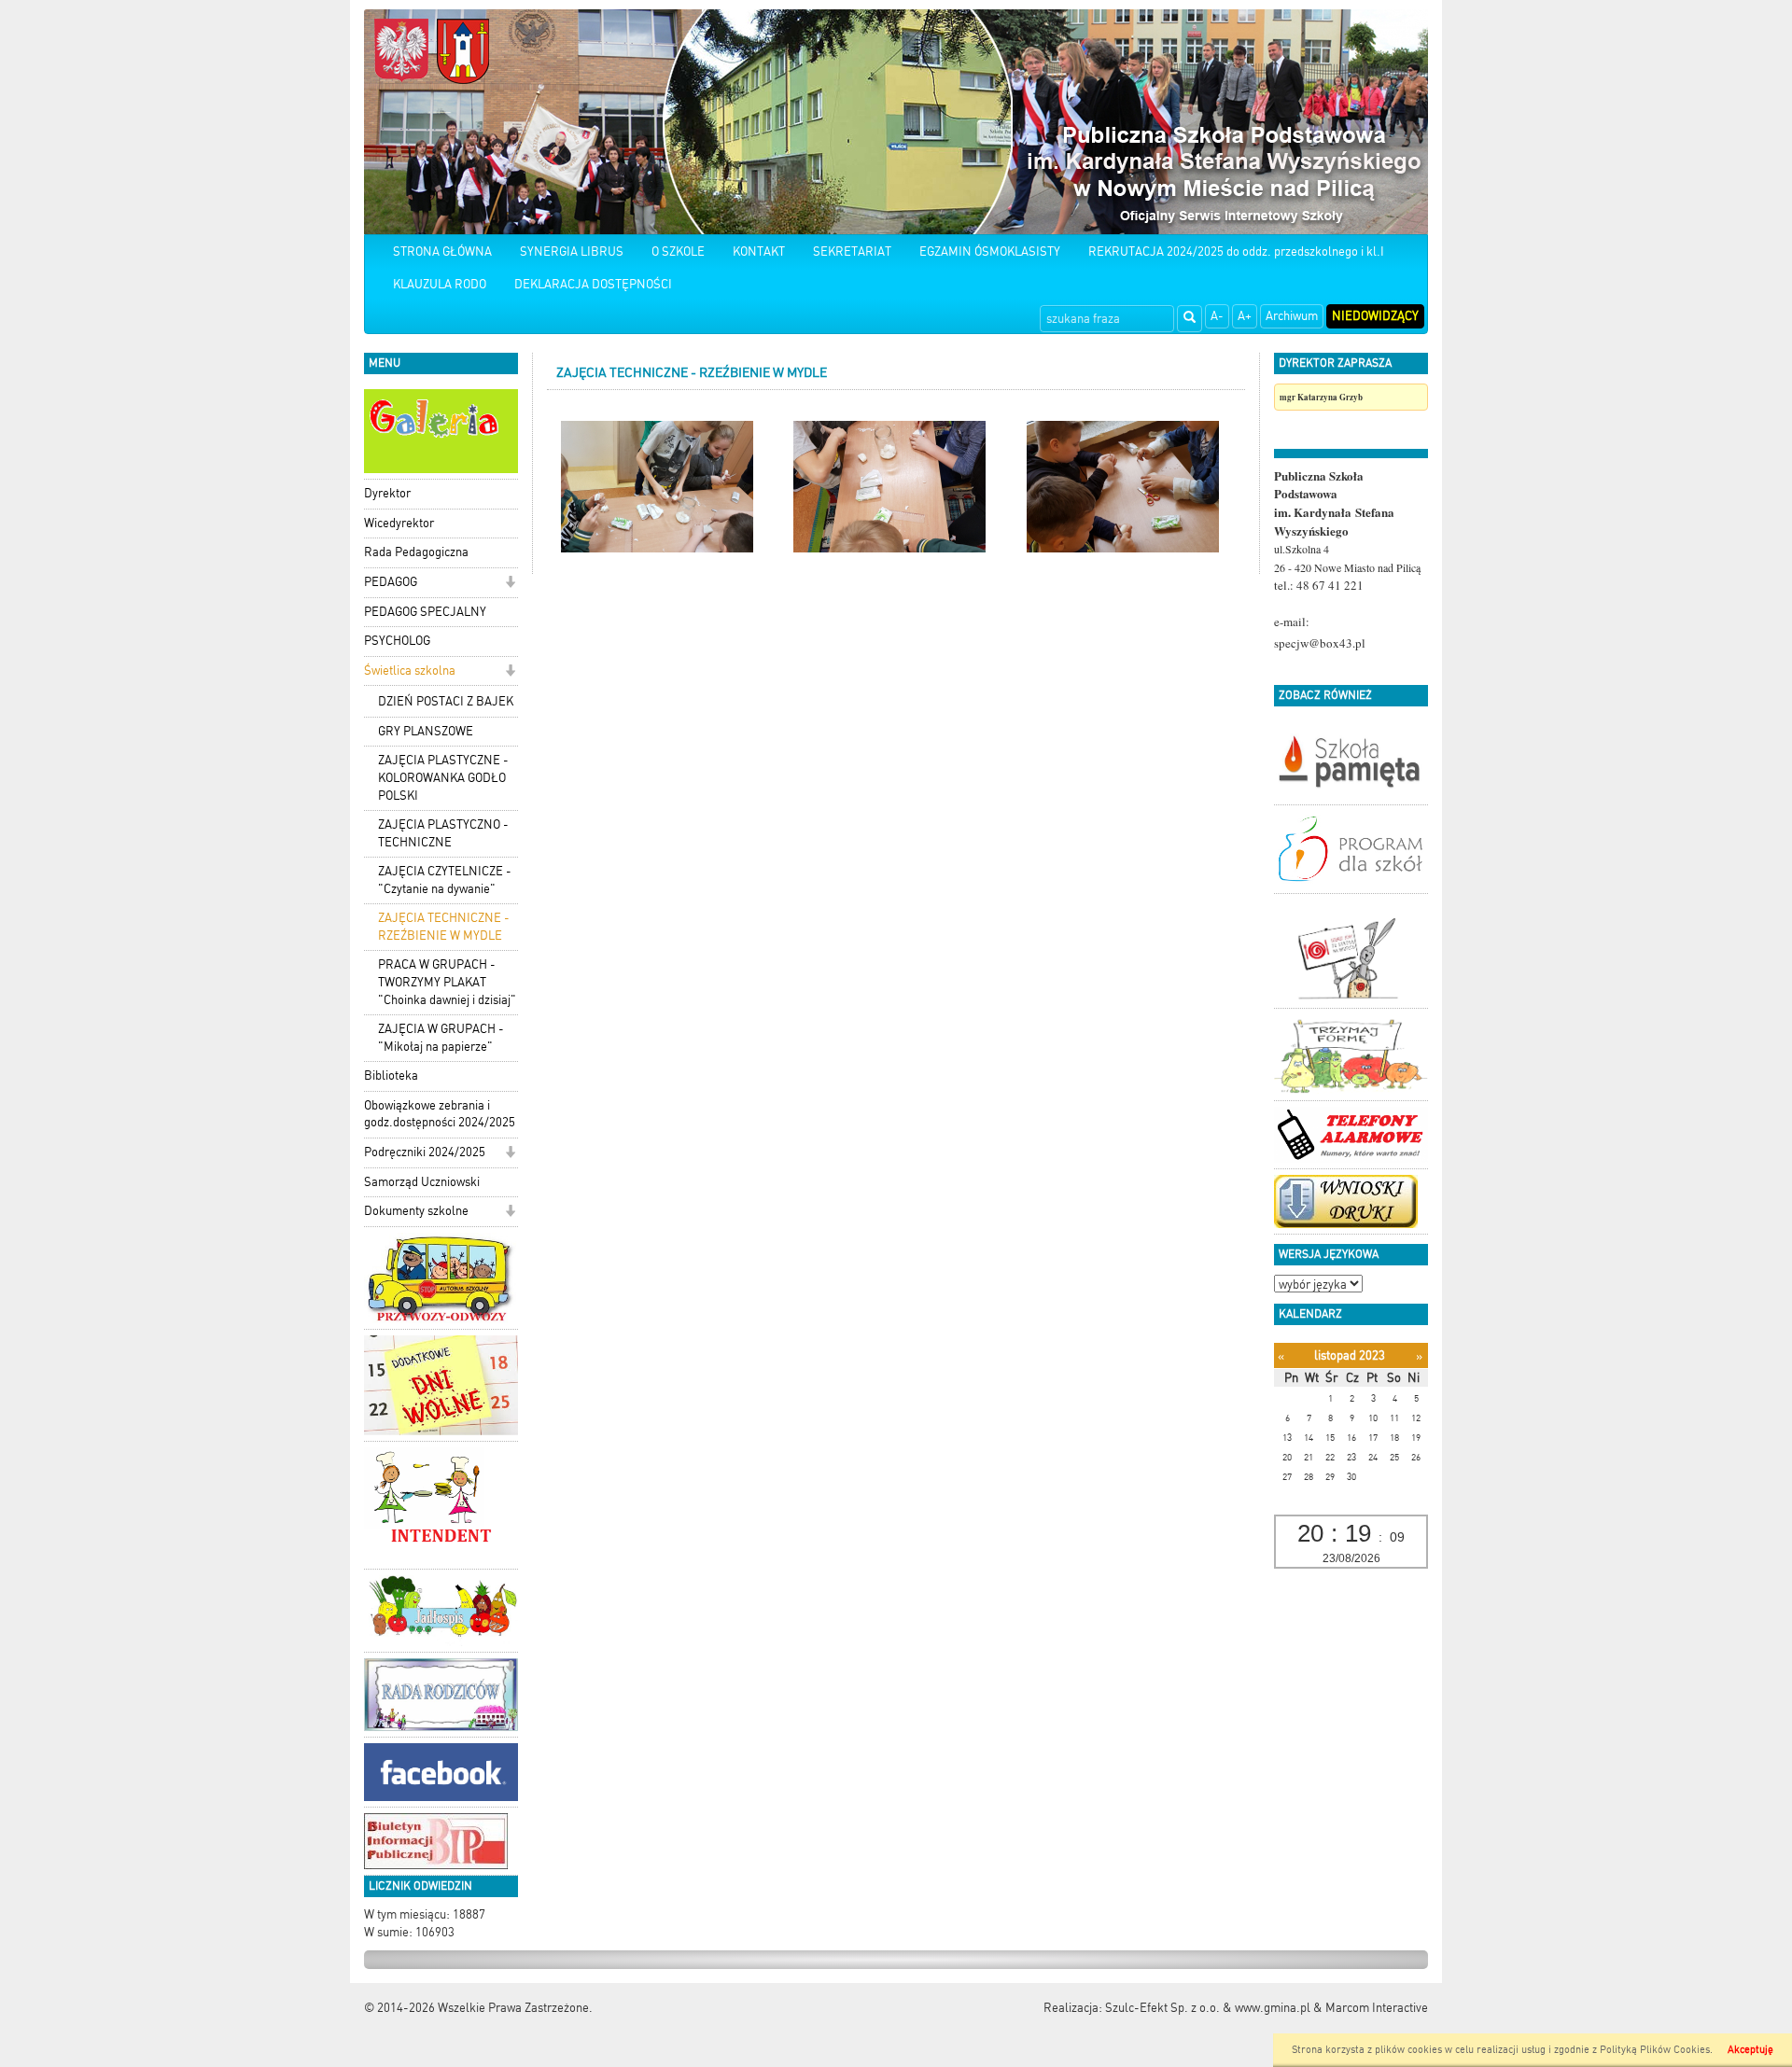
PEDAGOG (391, 582)
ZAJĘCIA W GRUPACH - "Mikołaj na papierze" (441, 1038)
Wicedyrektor (399, 523)
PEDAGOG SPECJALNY (425, 612)
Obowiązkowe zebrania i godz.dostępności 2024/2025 (440, 1114)
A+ (1245, 316)
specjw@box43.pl (1320, 643)
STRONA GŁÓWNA (442, 251)
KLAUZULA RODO (440, 284)
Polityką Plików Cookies (1655, 2050)
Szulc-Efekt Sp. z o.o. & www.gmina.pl (1208, 2008)
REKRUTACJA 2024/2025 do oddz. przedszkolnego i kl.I (1236, 251)
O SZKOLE (678, 251)
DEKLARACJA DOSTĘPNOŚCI (593, 284)
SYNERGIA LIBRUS (572, 251)
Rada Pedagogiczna (416, 552)
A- (1217, 316)
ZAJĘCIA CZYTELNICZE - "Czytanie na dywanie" (445, 880)
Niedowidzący (1375, 316)
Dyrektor (387, 493)
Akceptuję (1750, 2050)
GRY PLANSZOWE (426, 731)
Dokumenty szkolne (416, 1211)
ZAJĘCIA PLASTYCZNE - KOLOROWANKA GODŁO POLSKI (443, 777)
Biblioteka (391, 1075)
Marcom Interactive (1377, 2008)
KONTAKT (759, 251)
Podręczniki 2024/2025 (425, 1152)
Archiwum (1292, 316)
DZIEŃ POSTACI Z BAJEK (446, 701)
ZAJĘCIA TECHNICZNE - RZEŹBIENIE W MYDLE (444, 927)
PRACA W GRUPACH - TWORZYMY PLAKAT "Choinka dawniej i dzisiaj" (447, 982)
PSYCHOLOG (397, 641)
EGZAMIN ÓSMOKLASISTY (990, 251)
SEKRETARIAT (852, 251)
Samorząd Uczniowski (422, 1182)
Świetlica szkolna (410, 670)
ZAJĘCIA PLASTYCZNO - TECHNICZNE (443, 833)
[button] (510, 584)
